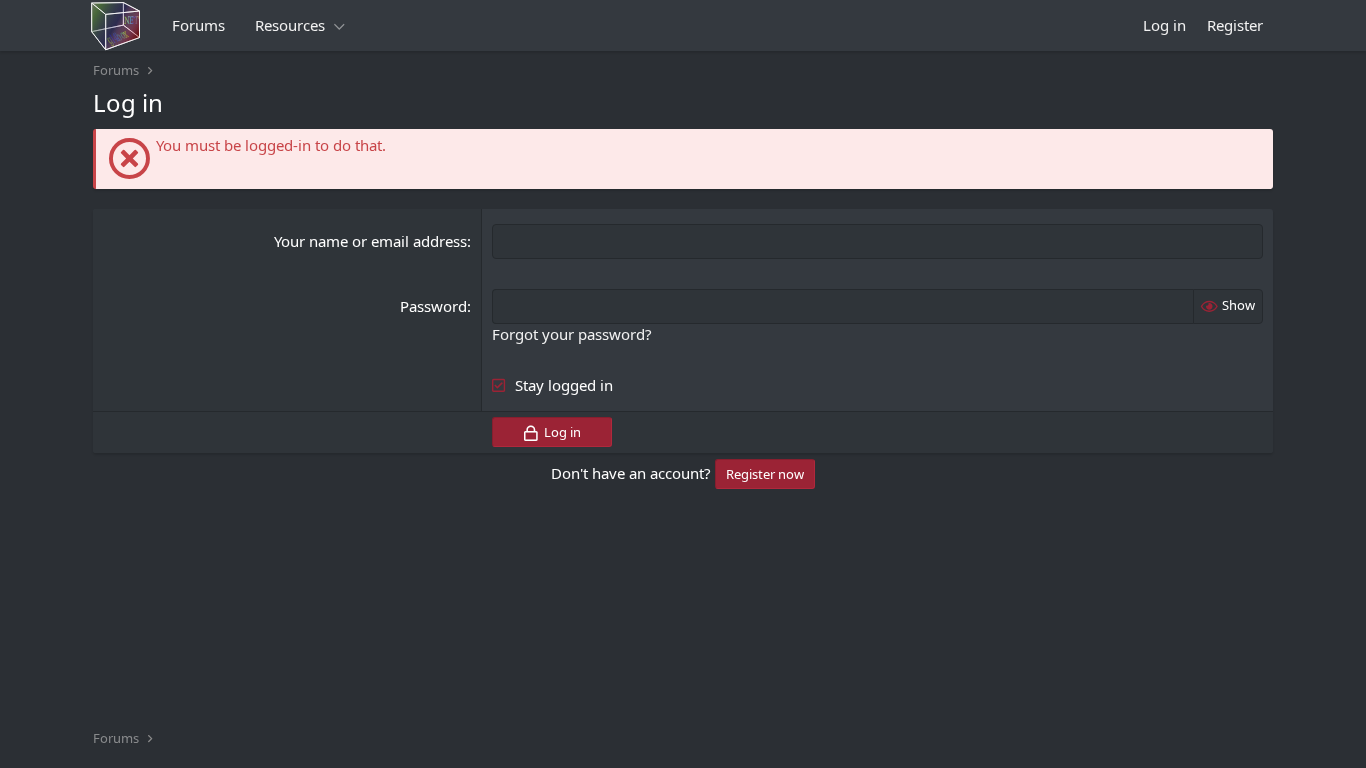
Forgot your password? (572, 334)
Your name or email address (370, 241)
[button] (339, 25)
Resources (290, 25)
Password (433, 306)
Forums (198, 25)
